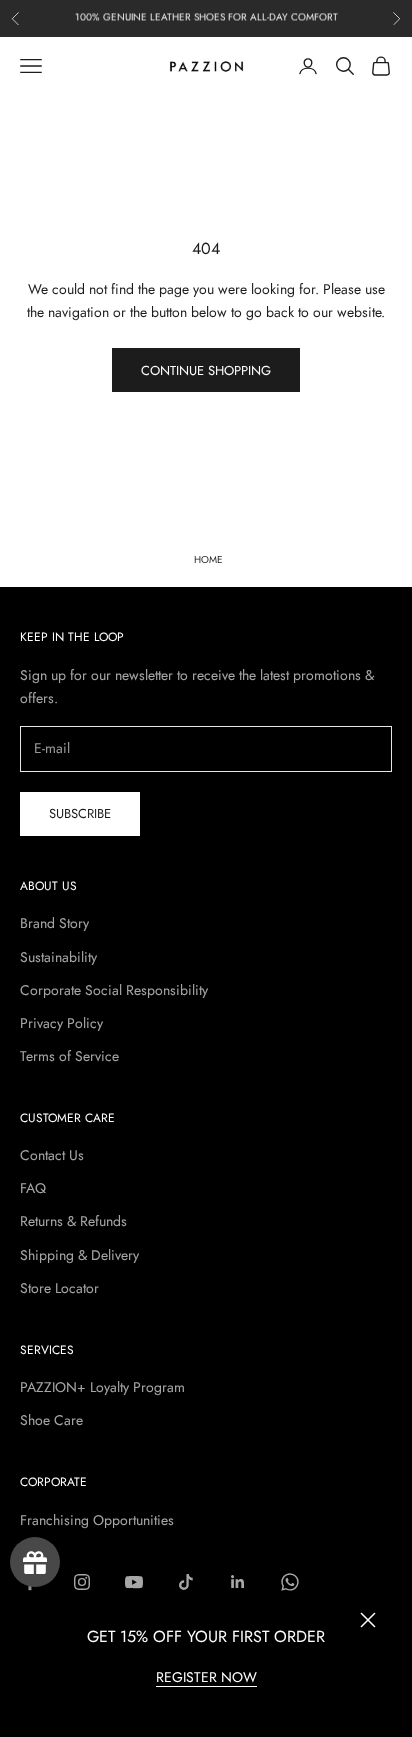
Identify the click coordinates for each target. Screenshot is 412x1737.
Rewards (35, 1562)
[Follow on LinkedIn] (238, 1582)
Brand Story (54, 923)
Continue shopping (206, 370)
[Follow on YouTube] (134, 1582)
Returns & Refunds (73, 1221)
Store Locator (59, 1288)
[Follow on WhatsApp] (290, 1582)
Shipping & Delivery (79, 1255)
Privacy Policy (61, 1023)
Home (208, 559)
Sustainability (58, 957)
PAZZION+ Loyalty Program (102, 1387)
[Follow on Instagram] (82, 1582)
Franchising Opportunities (97, 1520)
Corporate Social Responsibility (114, 990)
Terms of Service (69, 1056)
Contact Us (52, 1155)
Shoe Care (51, 1420)
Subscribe (80, 813)
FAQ (33, 1188)
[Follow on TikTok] (186, 1582)
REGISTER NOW (206, 1677)
